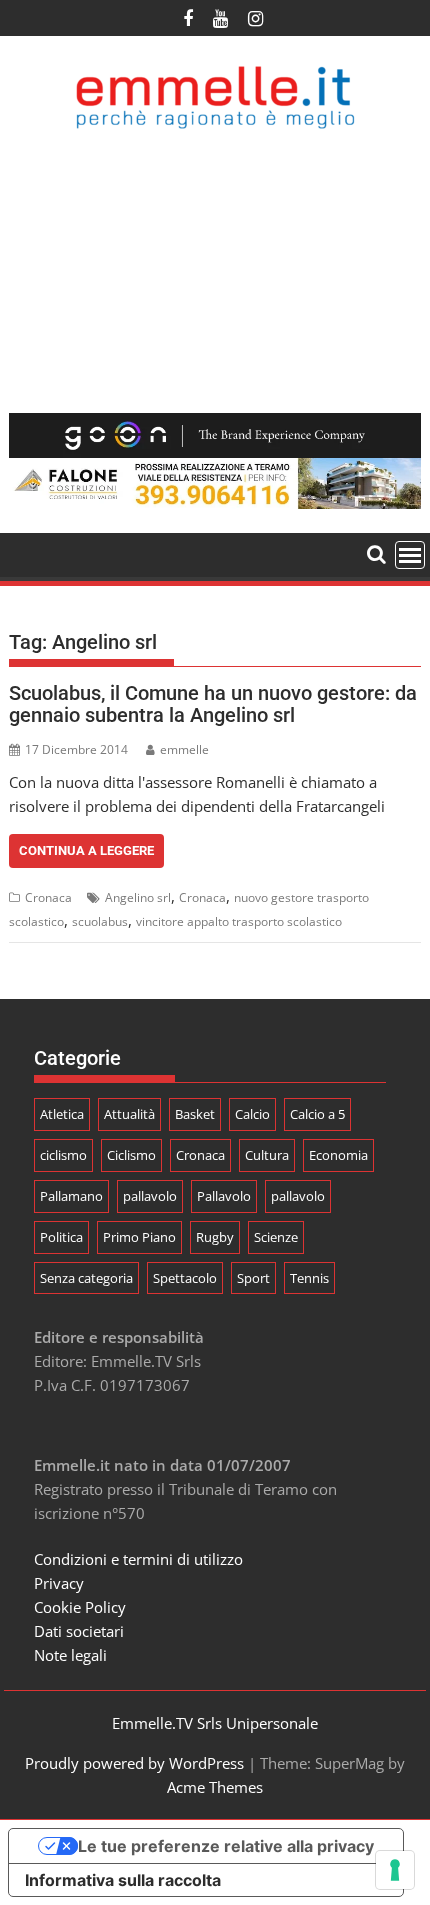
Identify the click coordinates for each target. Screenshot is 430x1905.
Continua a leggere (86, 850)
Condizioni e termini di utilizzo (138, 1559)
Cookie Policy (80, 1607)
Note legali (70, 1655)
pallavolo (150, 1196)
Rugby (215, 1237)
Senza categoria (86, 1278)
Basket (195, 1114)
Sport (253, 1278)
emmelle (184, 749)
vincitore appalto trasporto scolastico (239, 921)
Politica (61, 1237)
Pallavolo (224, 1196)
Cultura (267, 1155)
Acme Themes (215, 1787)
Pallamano (71, 1196)
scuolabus (100, 921)
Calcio (252, 1114)
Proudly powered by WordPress (134, 1763)
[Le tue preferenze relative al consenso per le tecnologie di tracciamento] (395, 1870)
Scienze (276, 1237)
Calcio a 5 (317, 1114)
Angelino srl (138, 897)
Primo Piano (139, 1237)
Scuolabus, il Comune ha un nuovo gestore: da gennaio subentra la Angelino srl (213, 704)
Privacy (59, 1583)
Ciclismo (131, 1155)
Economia (338, 1155)
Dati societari (79, 1631)
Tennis (309, 1278)
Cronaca (48, 897)
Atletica (62, 1114)
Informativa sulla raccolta (123, 1880)
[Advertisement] (215, 271)
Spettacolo (185, 1278)
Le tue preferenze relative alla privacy (226, 1846)
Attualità (129, 1114)
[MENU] (410, 555)
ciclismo (63, 1155)
